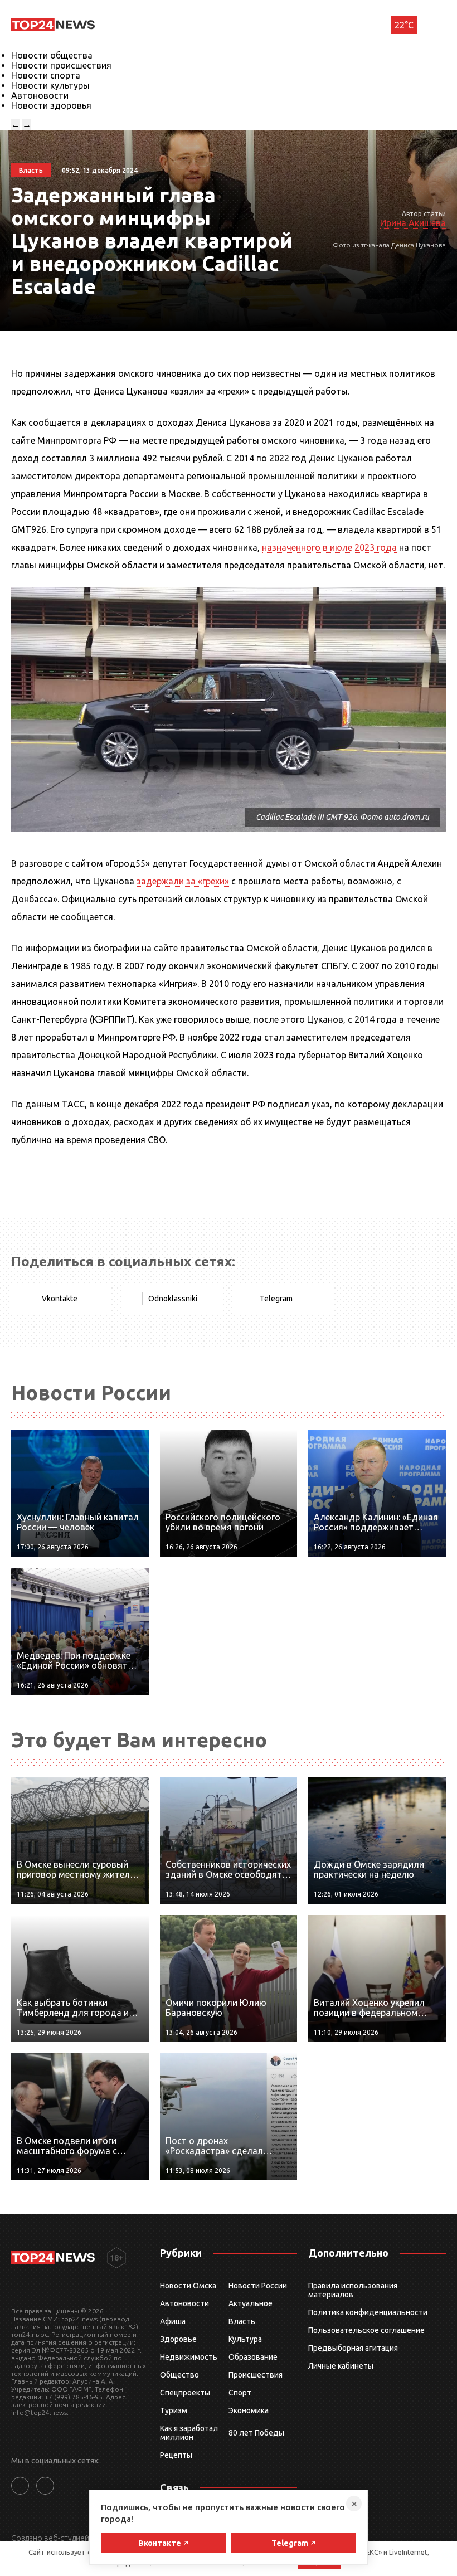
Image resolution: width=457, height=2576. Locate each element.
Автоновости (40, 95)
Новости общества (52, 55)
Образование (253, 2357)
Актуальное (251, 2303)
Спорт (240, 2393)
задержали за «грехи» (183, 881)
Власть (242, 2321)
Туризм (174, 2410)
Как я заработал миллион (189, 2433)
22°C (404, 25)
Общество (179, 2375)
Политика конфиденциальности (368, 2312)
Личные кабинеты (341, 2366)
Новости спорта (46, 75)
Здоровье (178, 2339)
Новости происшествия (61, 65)
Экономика (249, 2410)
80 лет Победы (256, 2433)
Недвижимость (189, 2357)
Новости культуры (50, 85)
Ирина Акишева (413, 223)
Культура (245, 2339)
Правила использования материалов (353, 2290)
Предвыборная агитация (353, 2348)
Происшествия (256, 2375)
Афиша (173, 2321)
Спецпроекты (185, 2393)
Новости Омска (188, 2286)
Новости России (258, 2286)
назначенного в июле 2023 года (329, 547)
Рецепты (176, 2455)
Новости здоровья (51, 105)
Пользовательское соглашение (366, 2330)
